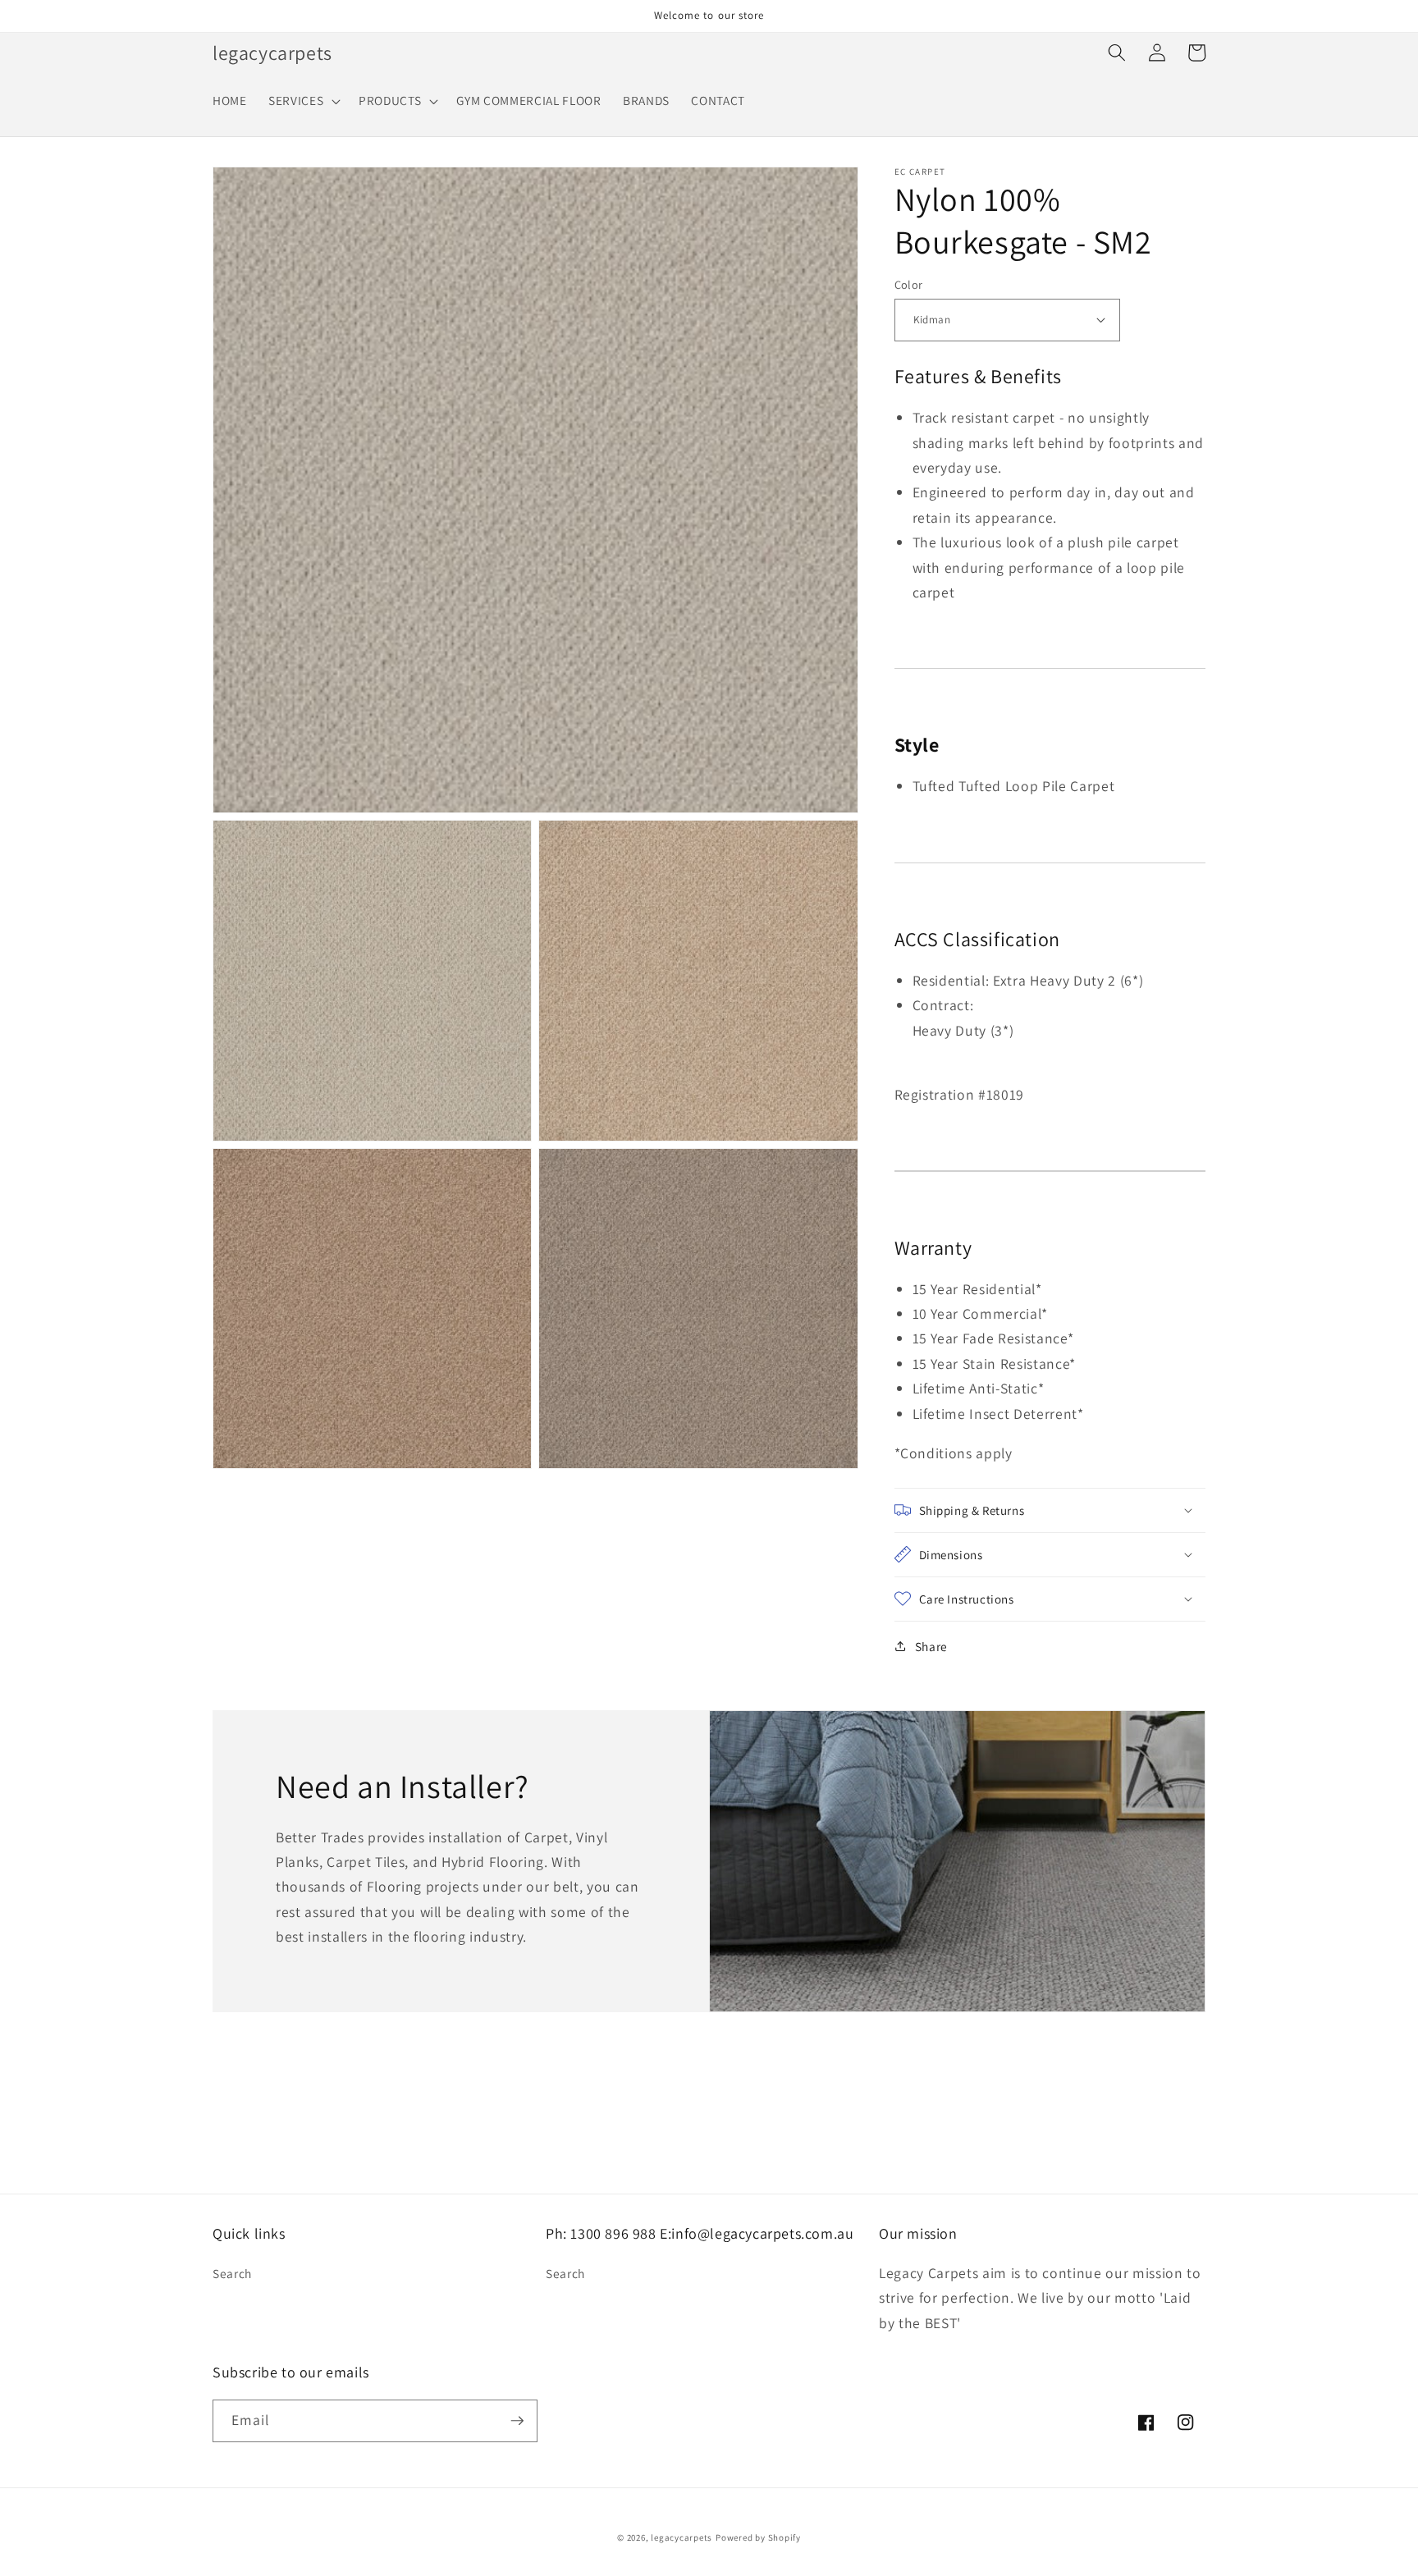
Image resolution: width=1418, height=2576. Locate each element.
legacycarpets (682, 2537)
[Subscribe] (517, 2421)
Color (909, 284)
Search (232, 2273)
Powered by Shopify (758, 2537)
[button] (303, 101)
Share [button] (931, 1645)
